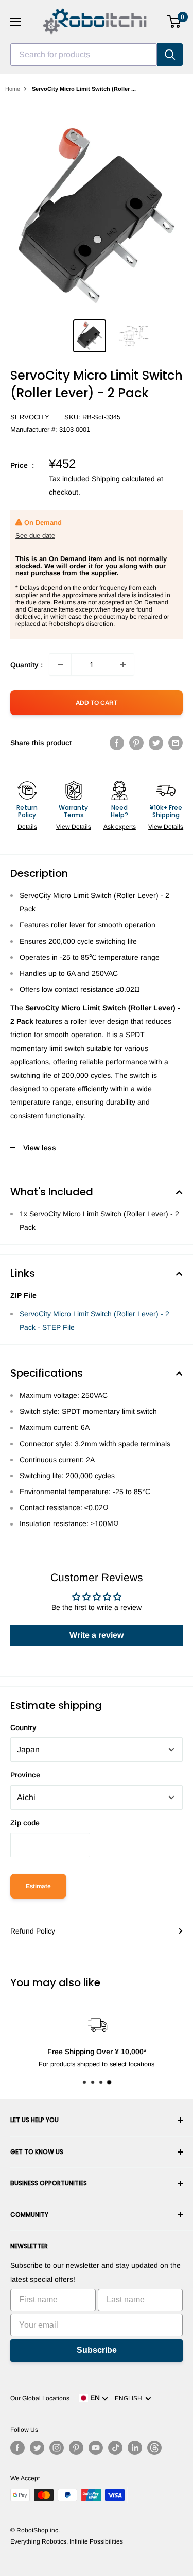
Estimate (38, 1886)
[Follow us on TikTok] (115, 2448)
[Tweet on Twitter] (156, 743)
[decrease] (60, 665)
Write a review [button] (97, 1635)
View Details (74, 827)
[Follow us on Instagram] (57, 2448)
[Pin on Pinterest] (136, 743)
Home (13, 89)
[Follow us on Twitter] (37, 2448)
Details (27, 827)
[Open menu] (15, 22)
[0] (174, 22)
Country (23, 1727)
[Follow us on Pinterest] (76, 2448)
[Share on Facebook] (117, 743)
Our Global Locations (40, 2398)
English (130, 2398)
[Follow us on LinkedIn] (135, 2448)
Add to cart (97, 703)
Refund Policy (33, 1931)
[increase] (123, 665)
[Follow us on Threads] (154, 2448)
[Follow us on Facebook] (17, 2448)
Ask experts (120, 827)
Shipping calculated (123, 479)
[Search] (170, 55)
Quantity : (27, 665)
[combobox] (84, 55)
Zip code (25, 1823)
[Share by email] (176, 743)
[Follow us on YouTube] (96, 2448)
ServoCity (30, 417)
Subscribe (97, 2350)
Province (25, 1775)
